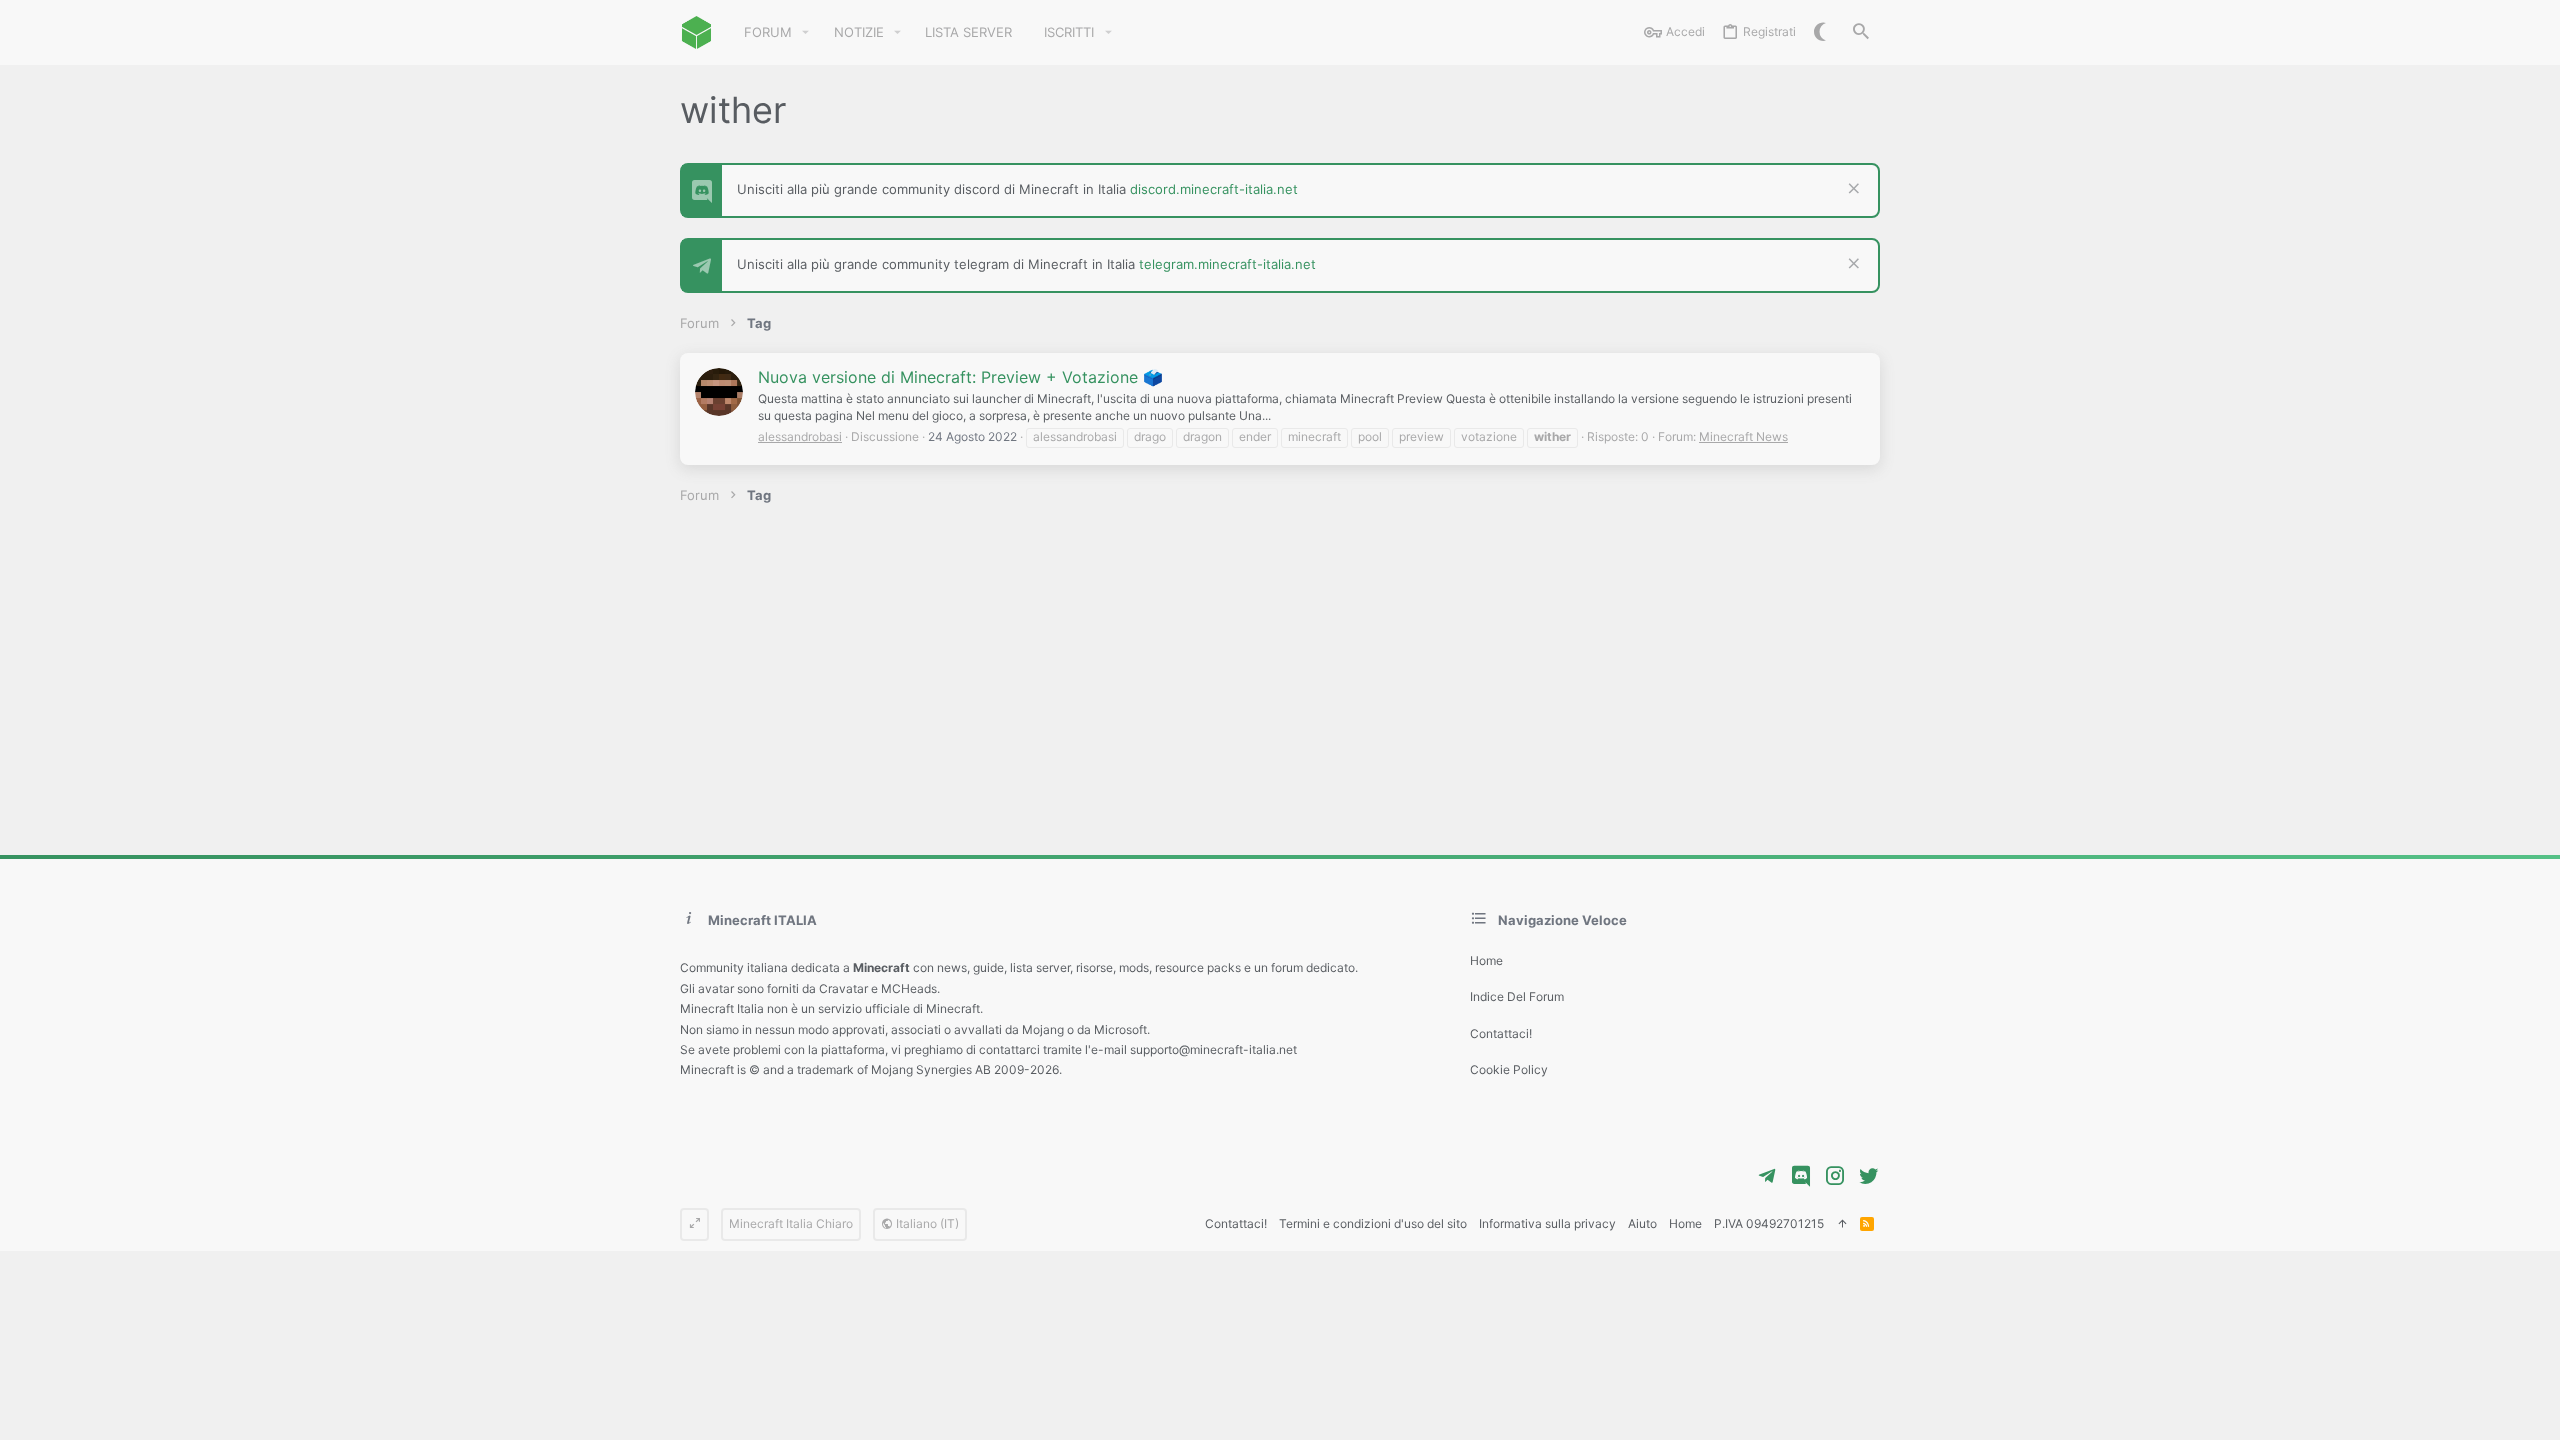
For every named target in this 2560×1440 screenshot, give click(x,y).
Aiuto (1642, 1223)
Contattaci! (1501, 1033)
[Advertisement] (1280, 680)
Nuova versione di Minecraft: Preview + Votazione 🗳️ (960, 377)
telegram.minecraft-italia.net (1227, 264)
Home (1486, 960)
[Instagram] (1835, 1176)
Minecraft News (1743, 436)
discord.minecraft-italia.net (1214, 189)
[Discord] (1801, 1176)
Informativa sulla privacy (1547, 1223)
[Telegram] (1767, 1176)
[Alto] (1842, 1224)
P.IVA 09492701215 (1769, 1223)
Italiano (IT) (926, 1223)
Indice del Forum (1517, 996)
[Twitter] (1869, 1176)
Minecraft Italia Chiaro (791, 1223)
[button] (806, 32)
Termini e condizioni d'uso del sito (1373, 1223)
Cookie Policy (1509, 1069)
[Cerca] (1861, 32)
